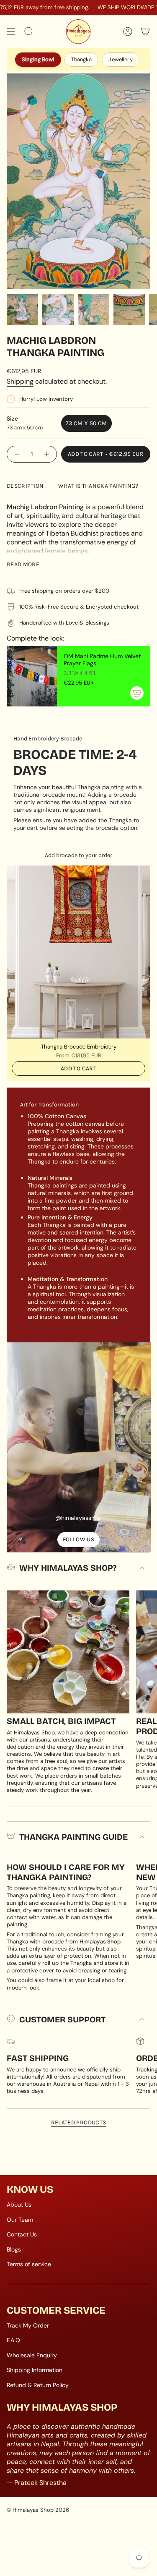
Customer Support (62, 2019)
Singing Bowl (38, 59)
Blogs (14, 2249)
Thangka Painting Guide (73, 1837)
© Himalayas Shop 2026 (38, 2510)
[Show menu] (11, 31)
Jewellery (120, 59)
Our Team (20, 2220)
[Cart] (145, 31)
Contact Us (22, 2234)
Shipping (20, 381)
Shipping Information (35, 2370)
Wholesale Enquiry (32, 2355)
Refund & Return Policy (38, 2385)
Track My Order (28, 2325)
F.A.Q (13, 2340)
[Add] (137, 693)
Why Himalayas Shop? (68, 1568)
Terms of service (29, 2264)
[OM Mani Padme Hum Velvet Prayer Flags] (32, 676)
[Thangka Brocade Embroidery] (78, 952)
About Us (19, 2205)
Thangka (82, 59)
